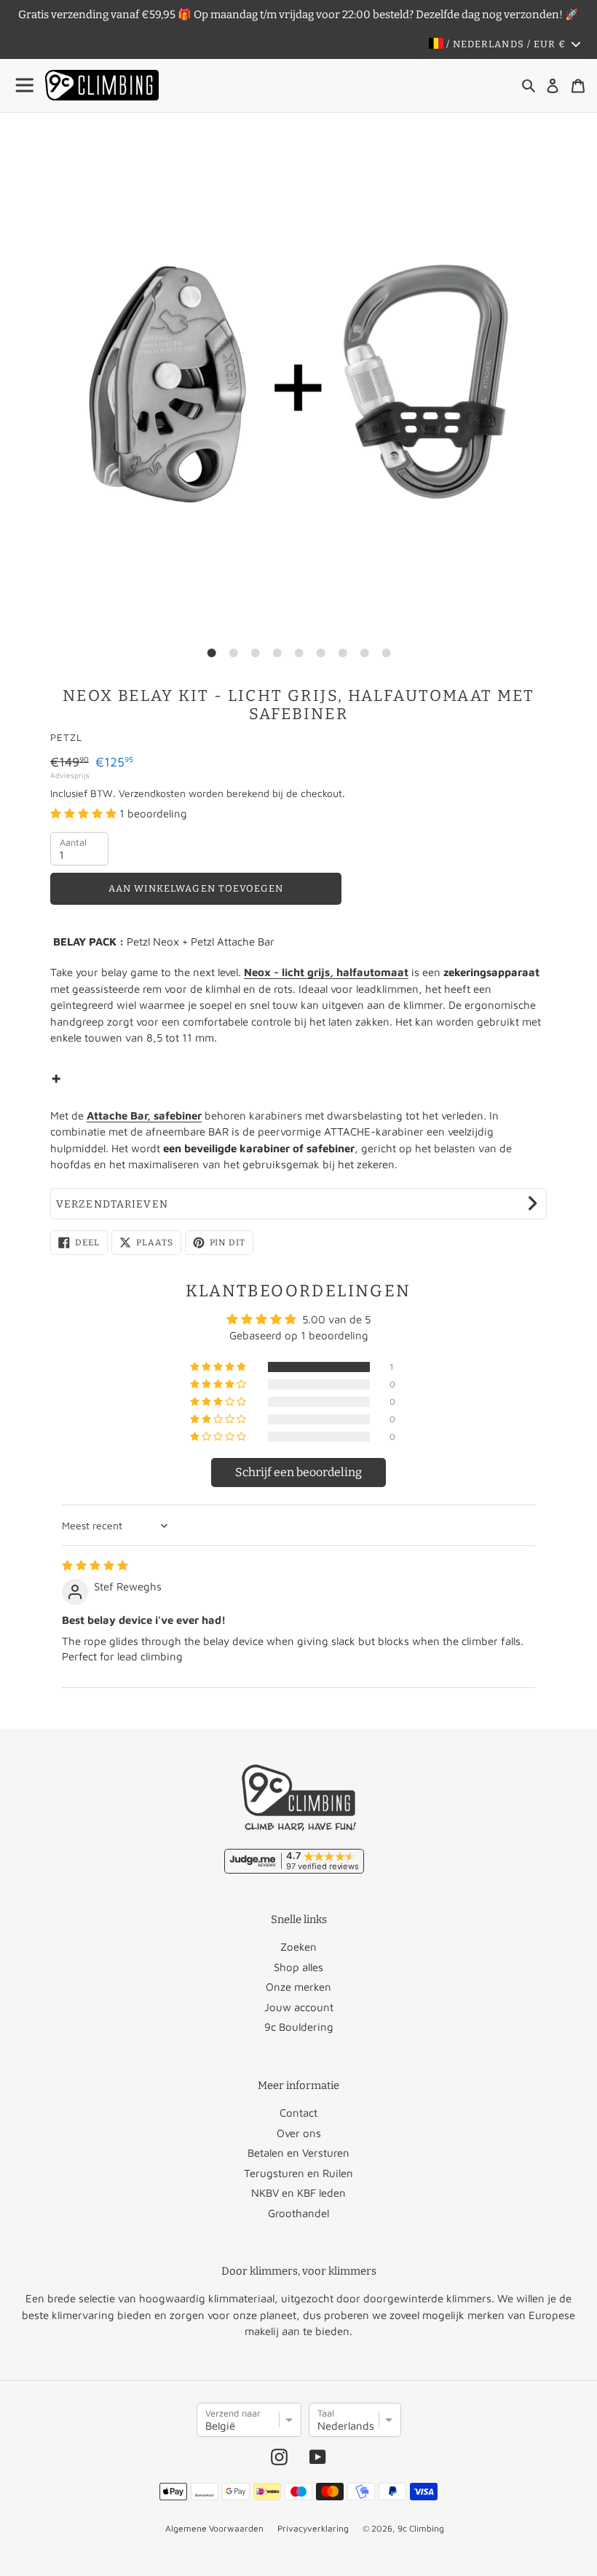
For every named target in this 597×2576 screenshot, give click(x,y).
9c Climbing (421, 2528)
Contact (298, 2113)
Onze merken (298, 1987)
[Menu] (25, 86)
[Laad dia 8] (364, 653)
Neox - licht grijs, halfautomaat (326, 972)
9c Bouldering (299, 2027)
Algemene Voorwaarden (214, 2528)
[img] (95, 1565)
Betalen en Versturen (298, 2153)
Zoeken (298, 1947)
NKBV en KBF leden (298, 2193)
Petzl (66, 737)
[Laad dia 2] (233, 653)
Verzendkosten (152, 793)
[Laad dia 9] (386, 653)
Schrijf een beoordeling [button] (298, 1472)
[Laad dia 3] (255, 653)
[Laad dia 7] (342, 653)
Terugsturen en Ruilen (298, 2173)
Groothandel (298, 2213)
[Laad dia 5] (298, 653)
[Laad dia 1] (211, 653)
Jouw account (299, 2007)
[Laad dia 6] (320, 653)
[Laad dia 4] (277, 653)
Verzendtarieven (112, 1204)
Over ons (299, 2133)
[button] (85, 813)
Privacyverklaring (313, 2528)
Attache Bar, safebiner (144, 1115)
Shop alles (298, 1967)
